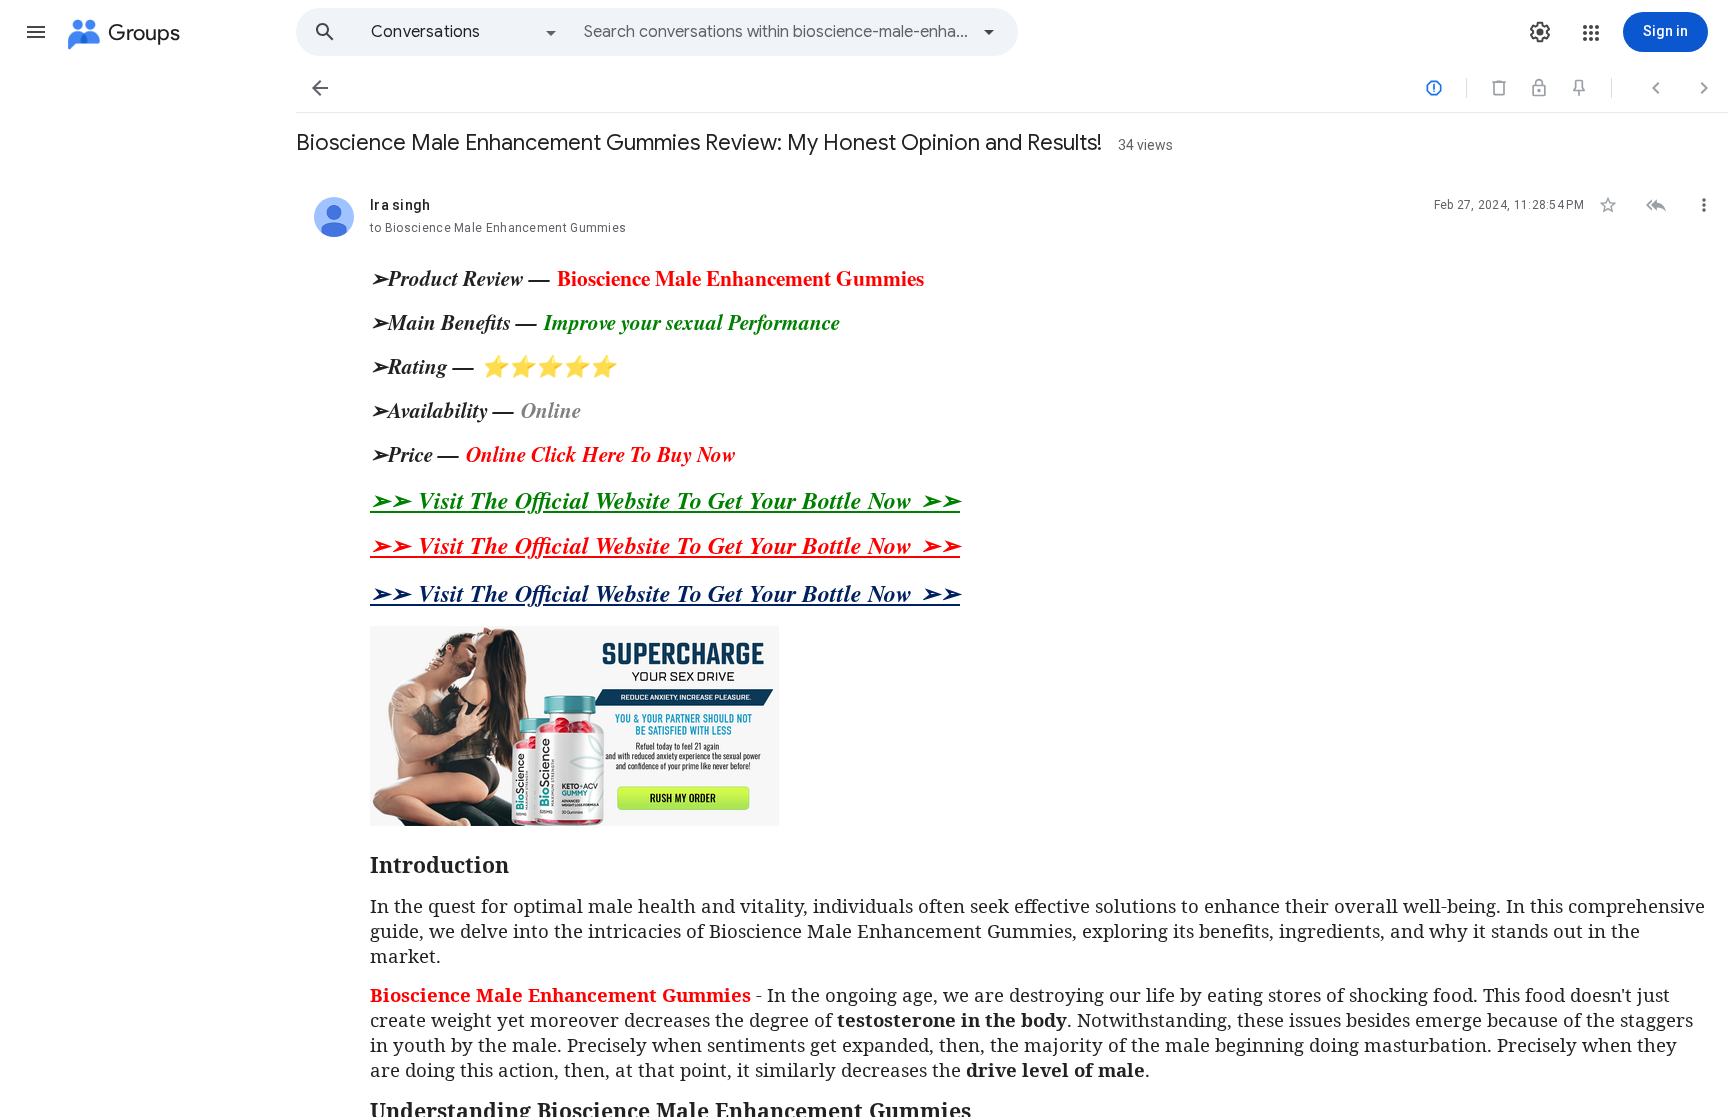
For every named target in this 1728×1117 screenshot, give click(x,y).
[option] (465, 32)
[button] (36, 32)
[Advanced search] (989, 32)
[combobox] (776, 32)
